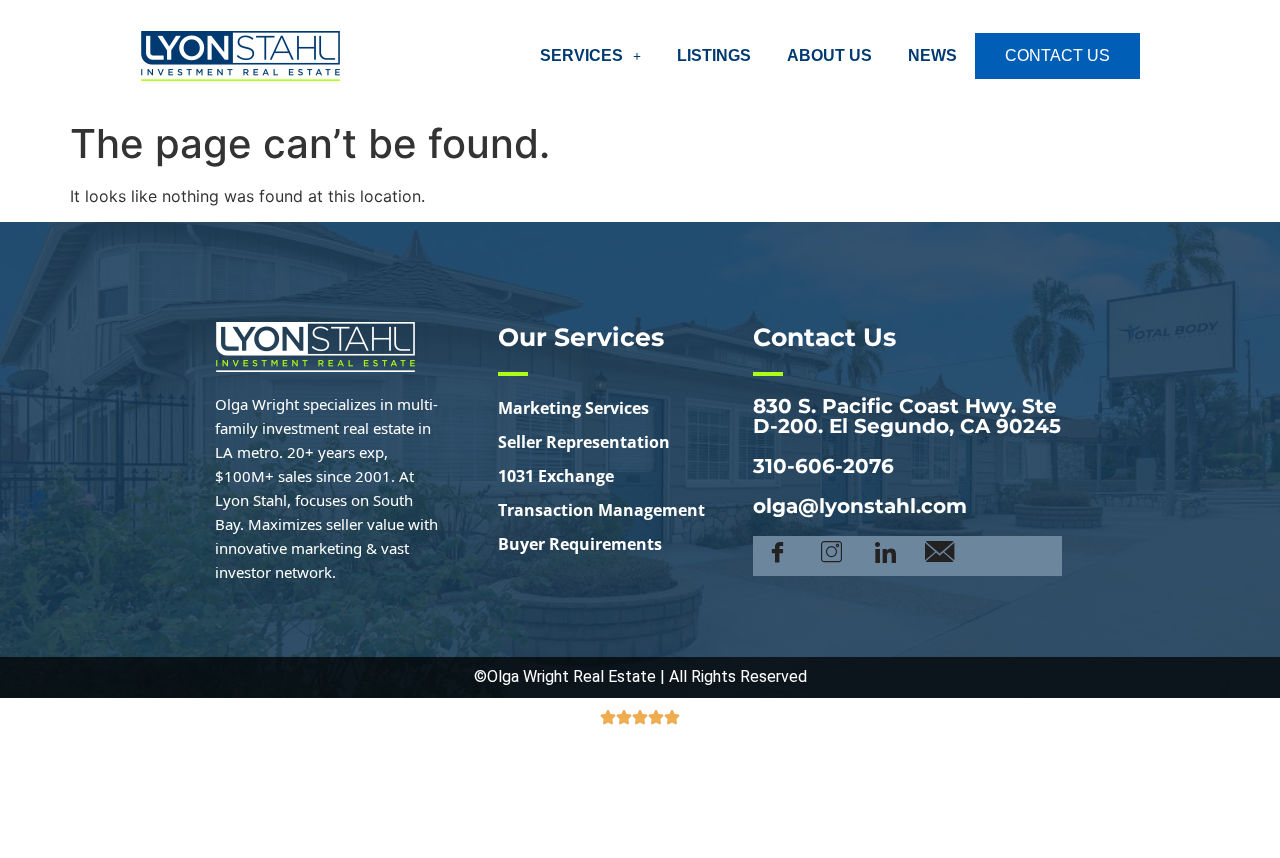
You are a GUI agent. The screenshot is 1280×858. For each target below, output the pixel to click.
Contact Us (1057, 55)
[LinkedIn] (885, 556)
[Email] (939, 556)
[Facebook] (777, 556)
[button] (590, 56)
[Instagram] (831, 556)
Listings (714, 55)
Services (581, 55)
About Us (829, 55)
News (932, 55)
